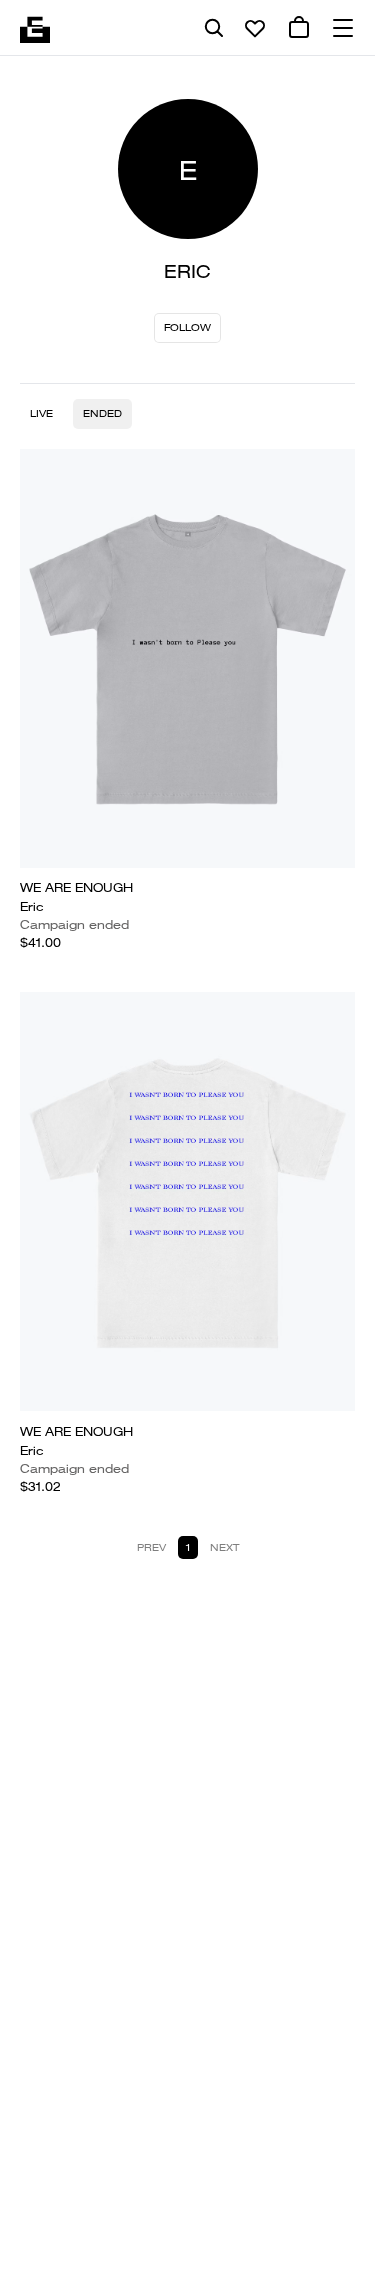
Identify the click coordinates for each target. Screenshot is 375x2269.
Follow (187, 327)
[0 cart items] (299, 28)
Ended (102, 413)
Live (41, 413)
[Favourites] (255, 28)
